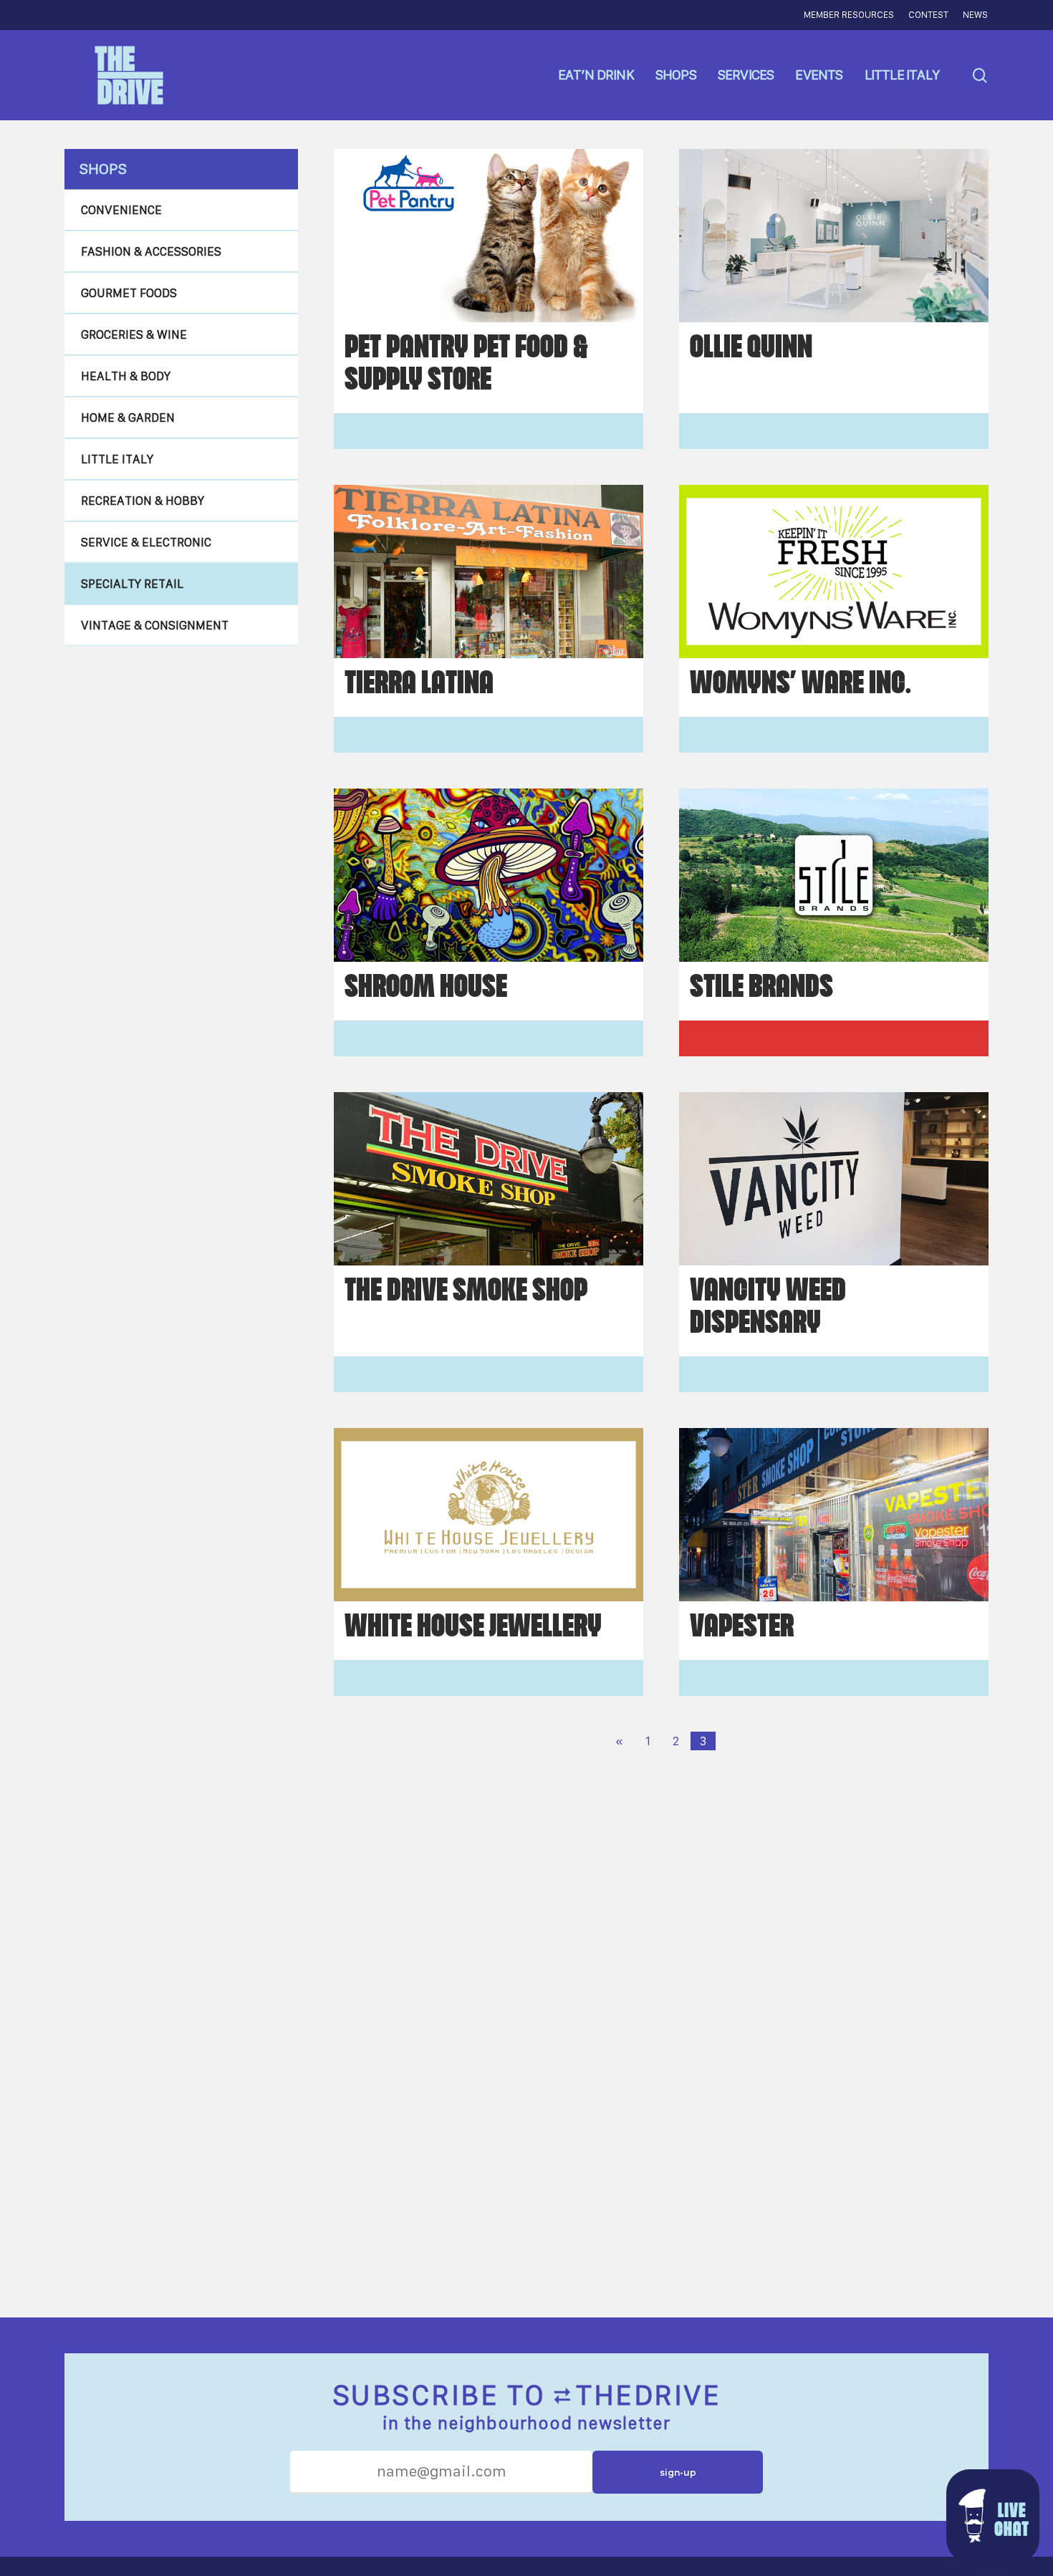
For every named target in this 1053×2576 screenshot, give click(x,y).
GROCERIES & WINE (134, 334)
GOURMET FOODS (129, 293)
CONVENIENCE (121, 210)
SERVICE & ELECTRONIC (146, 542)
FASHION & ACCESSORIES (151, 251)
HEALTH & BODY (126, 376)
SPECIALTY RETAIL (132, 584)
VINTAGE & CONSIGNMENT (155, 625)
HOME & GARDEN (128, 418)
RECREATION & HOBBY (143, 501)
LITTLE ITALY (117, 459)
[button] (993, 2516)
